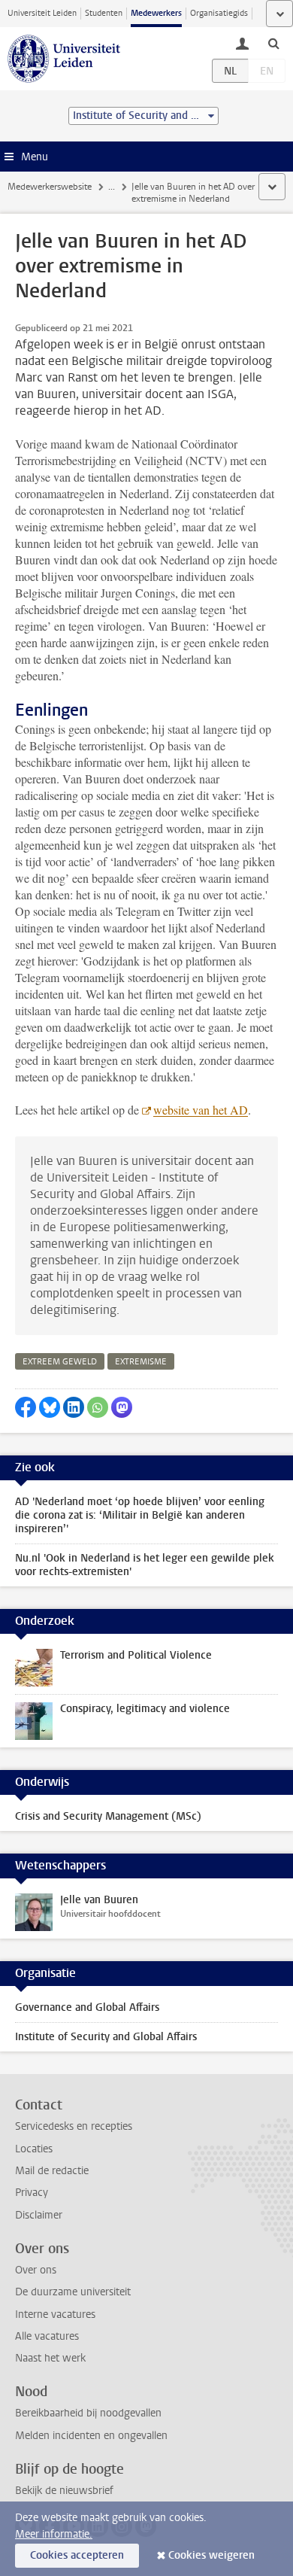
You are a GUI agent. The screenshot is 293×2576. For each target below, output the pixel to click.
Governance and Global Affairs (87, 2007)
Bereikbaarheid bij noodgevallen (88, 2413)
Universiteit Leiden (42, 13)
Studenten (104, 13)
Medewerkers (156, 13)
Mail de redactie (52, 2171)
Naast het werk (50, 2358)
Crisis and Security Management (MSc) (108, 1816)
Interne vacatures (55, 2314)
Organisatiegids (219, 13)
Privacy (32, 2193)
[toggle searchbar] (273, 43)
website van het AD (201, 1110)
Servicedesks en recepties (74, 2126)
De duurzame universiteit (73, 2292)
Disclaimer (39, 2215)
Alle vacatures (47, 2336)
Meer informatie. (54, 2534)
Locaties (34, 2149)
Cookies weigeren (211, 2555)
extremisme (141, 1362)
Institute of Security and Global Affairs (106, 2037)
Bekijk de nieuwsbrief (64, 2491)
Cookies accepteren (77, 2555)
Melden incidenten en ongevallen (91, 2436)
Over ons (36, 2270)
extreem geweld (60, 1362)
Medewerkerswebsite (50, 187)
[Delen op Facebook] (26, 1407)
